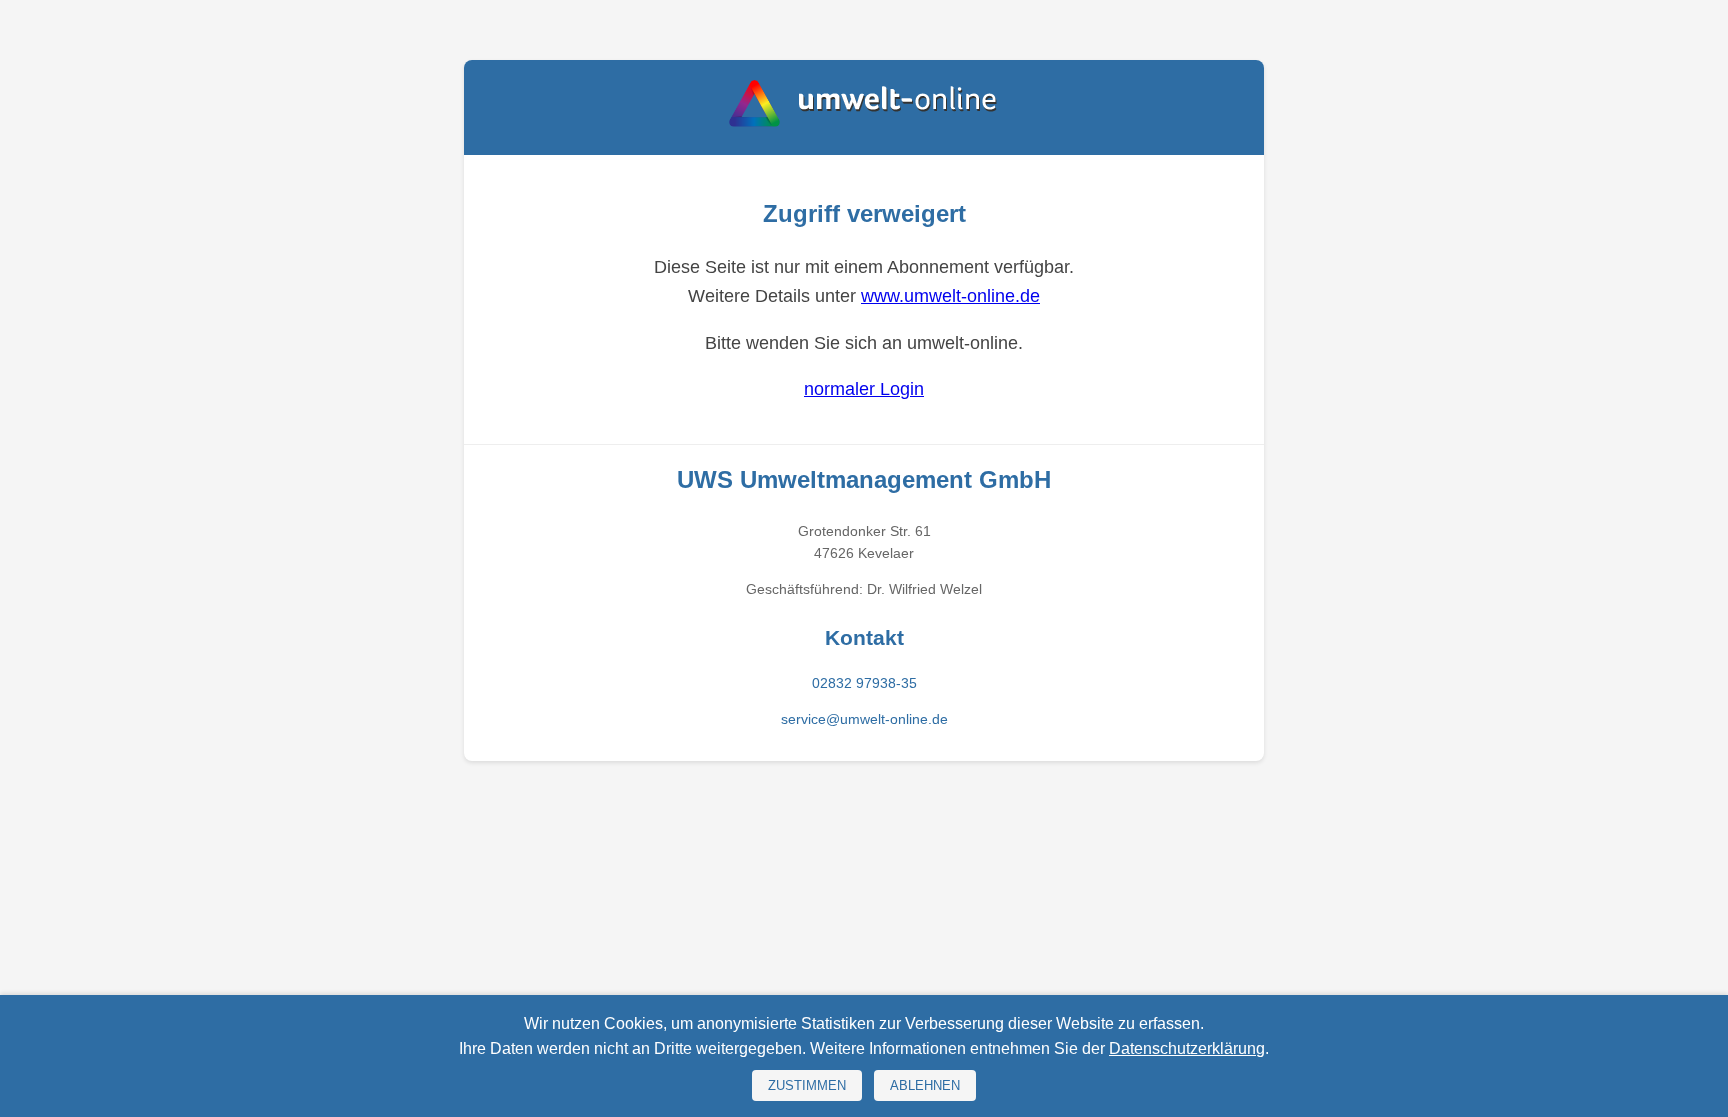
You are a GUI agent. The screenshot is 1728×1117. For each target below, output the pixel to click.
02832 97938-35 (864, 683)
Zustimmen (807, 1085)
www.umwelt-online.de (950, 296)
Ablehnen (925, 1085)
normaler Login (864, 389)
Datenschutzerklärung (1187, 1048)
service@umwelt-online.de (864, 719)
